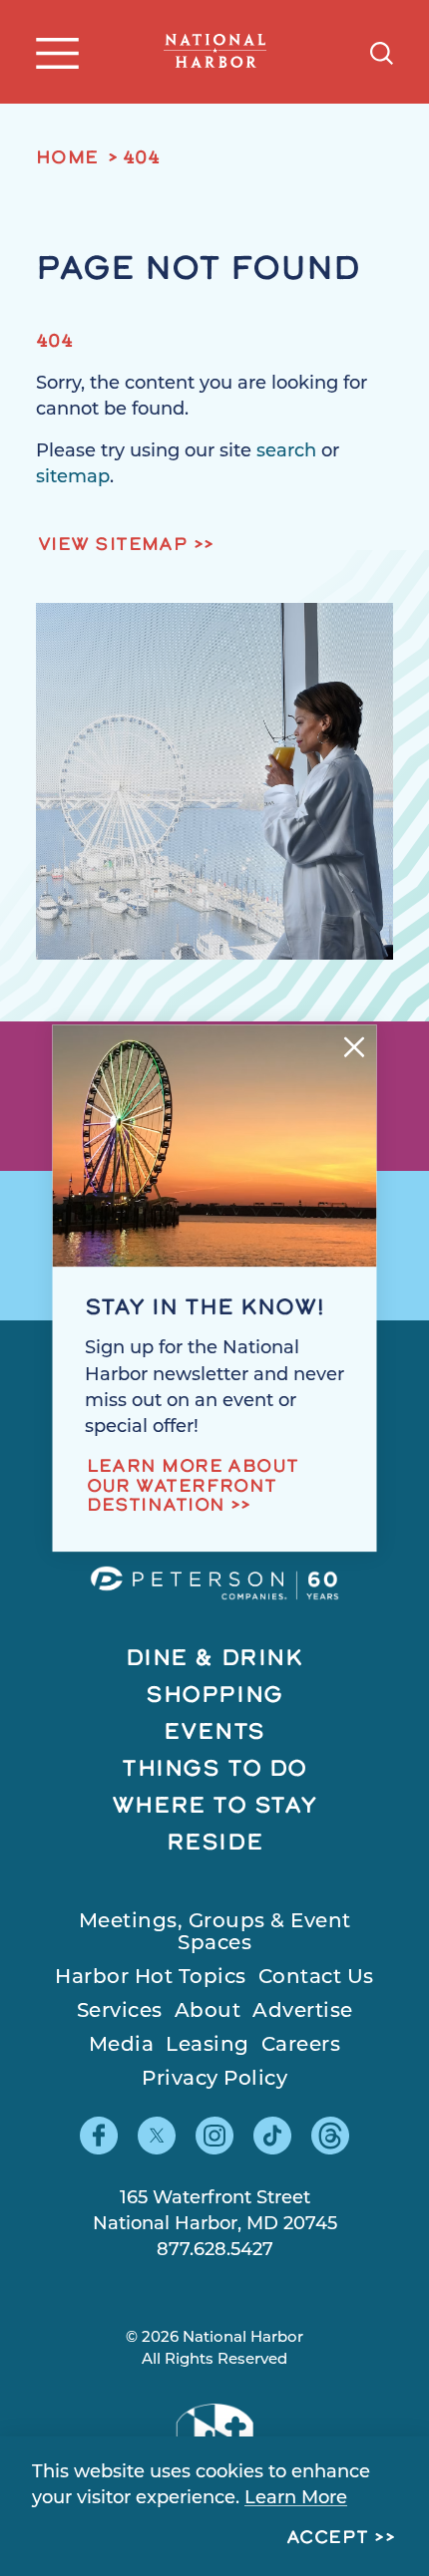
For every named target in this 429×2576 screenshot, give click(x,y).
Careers (301, 2046)
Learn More (296, 2499)
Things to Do (214, 1770)
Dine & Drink (215, 1660)
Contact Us (316, 1978)
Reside (214, 1844)
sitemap (73, 478)
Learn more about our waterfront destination (193, 1488)
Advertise (303, 2012)
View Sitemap (113, 546)
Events (214, 1733)
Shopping (214, 1697)
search (286, 452)
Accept (328, 2539)
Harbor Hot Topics (151, 1978)
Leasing (208, 2046)
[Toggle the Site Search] (382, 51)
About (208, 2012)
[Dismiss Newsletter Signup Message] (355, 1047)
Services (120, 2012)
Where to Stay (214, 1807)
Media (122, 2046)
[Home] (215, 51)
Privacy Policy (214, 2080)
